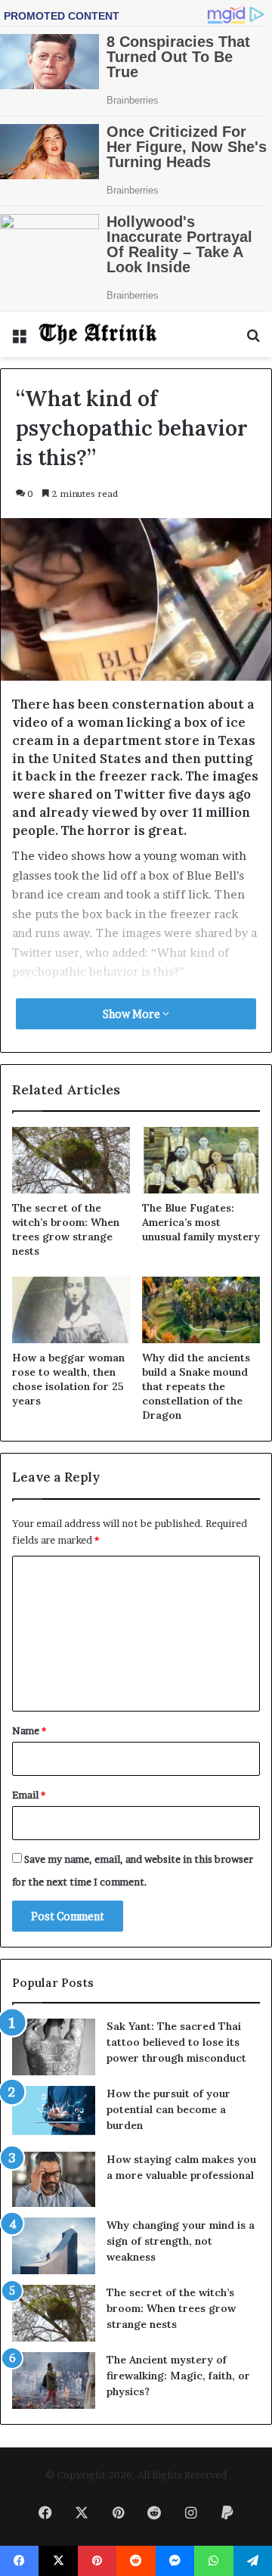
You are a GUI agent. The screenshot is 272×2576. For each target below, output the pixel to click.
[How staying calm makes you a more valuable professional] (54, 2179)
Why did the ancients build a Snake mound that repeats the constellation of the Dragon (196, 1386)
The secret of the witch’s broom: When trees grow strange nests (66, 1229)
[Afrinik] (98, 334)
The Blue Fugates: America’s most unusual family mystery (201, 1222)
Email (29, 1795)
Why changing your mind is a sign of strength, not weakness (181, 2241)
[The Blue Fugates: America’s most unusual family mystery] (201, 1160)
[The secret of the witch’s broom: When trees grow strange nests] (71, 1160)
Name (29, 1730)
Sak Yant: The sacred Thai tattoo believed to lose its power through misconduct (176, 2042)
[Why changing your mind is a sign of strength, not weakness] (54, 2246)
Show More (133, 1014)
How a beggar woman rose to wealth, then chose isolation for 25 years (68, 1379)
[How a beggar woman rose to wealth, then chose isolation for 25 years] (71, 1310)
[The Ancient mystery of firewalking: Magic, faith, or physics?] (54, 2380)
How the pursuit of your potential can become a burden (168, 2109)
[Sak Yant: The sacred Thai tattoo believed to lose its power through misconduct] (54, 2047)
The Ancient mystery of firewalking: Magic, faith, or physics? (178, 2376)
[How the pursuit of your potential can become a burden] (54, 2114)
